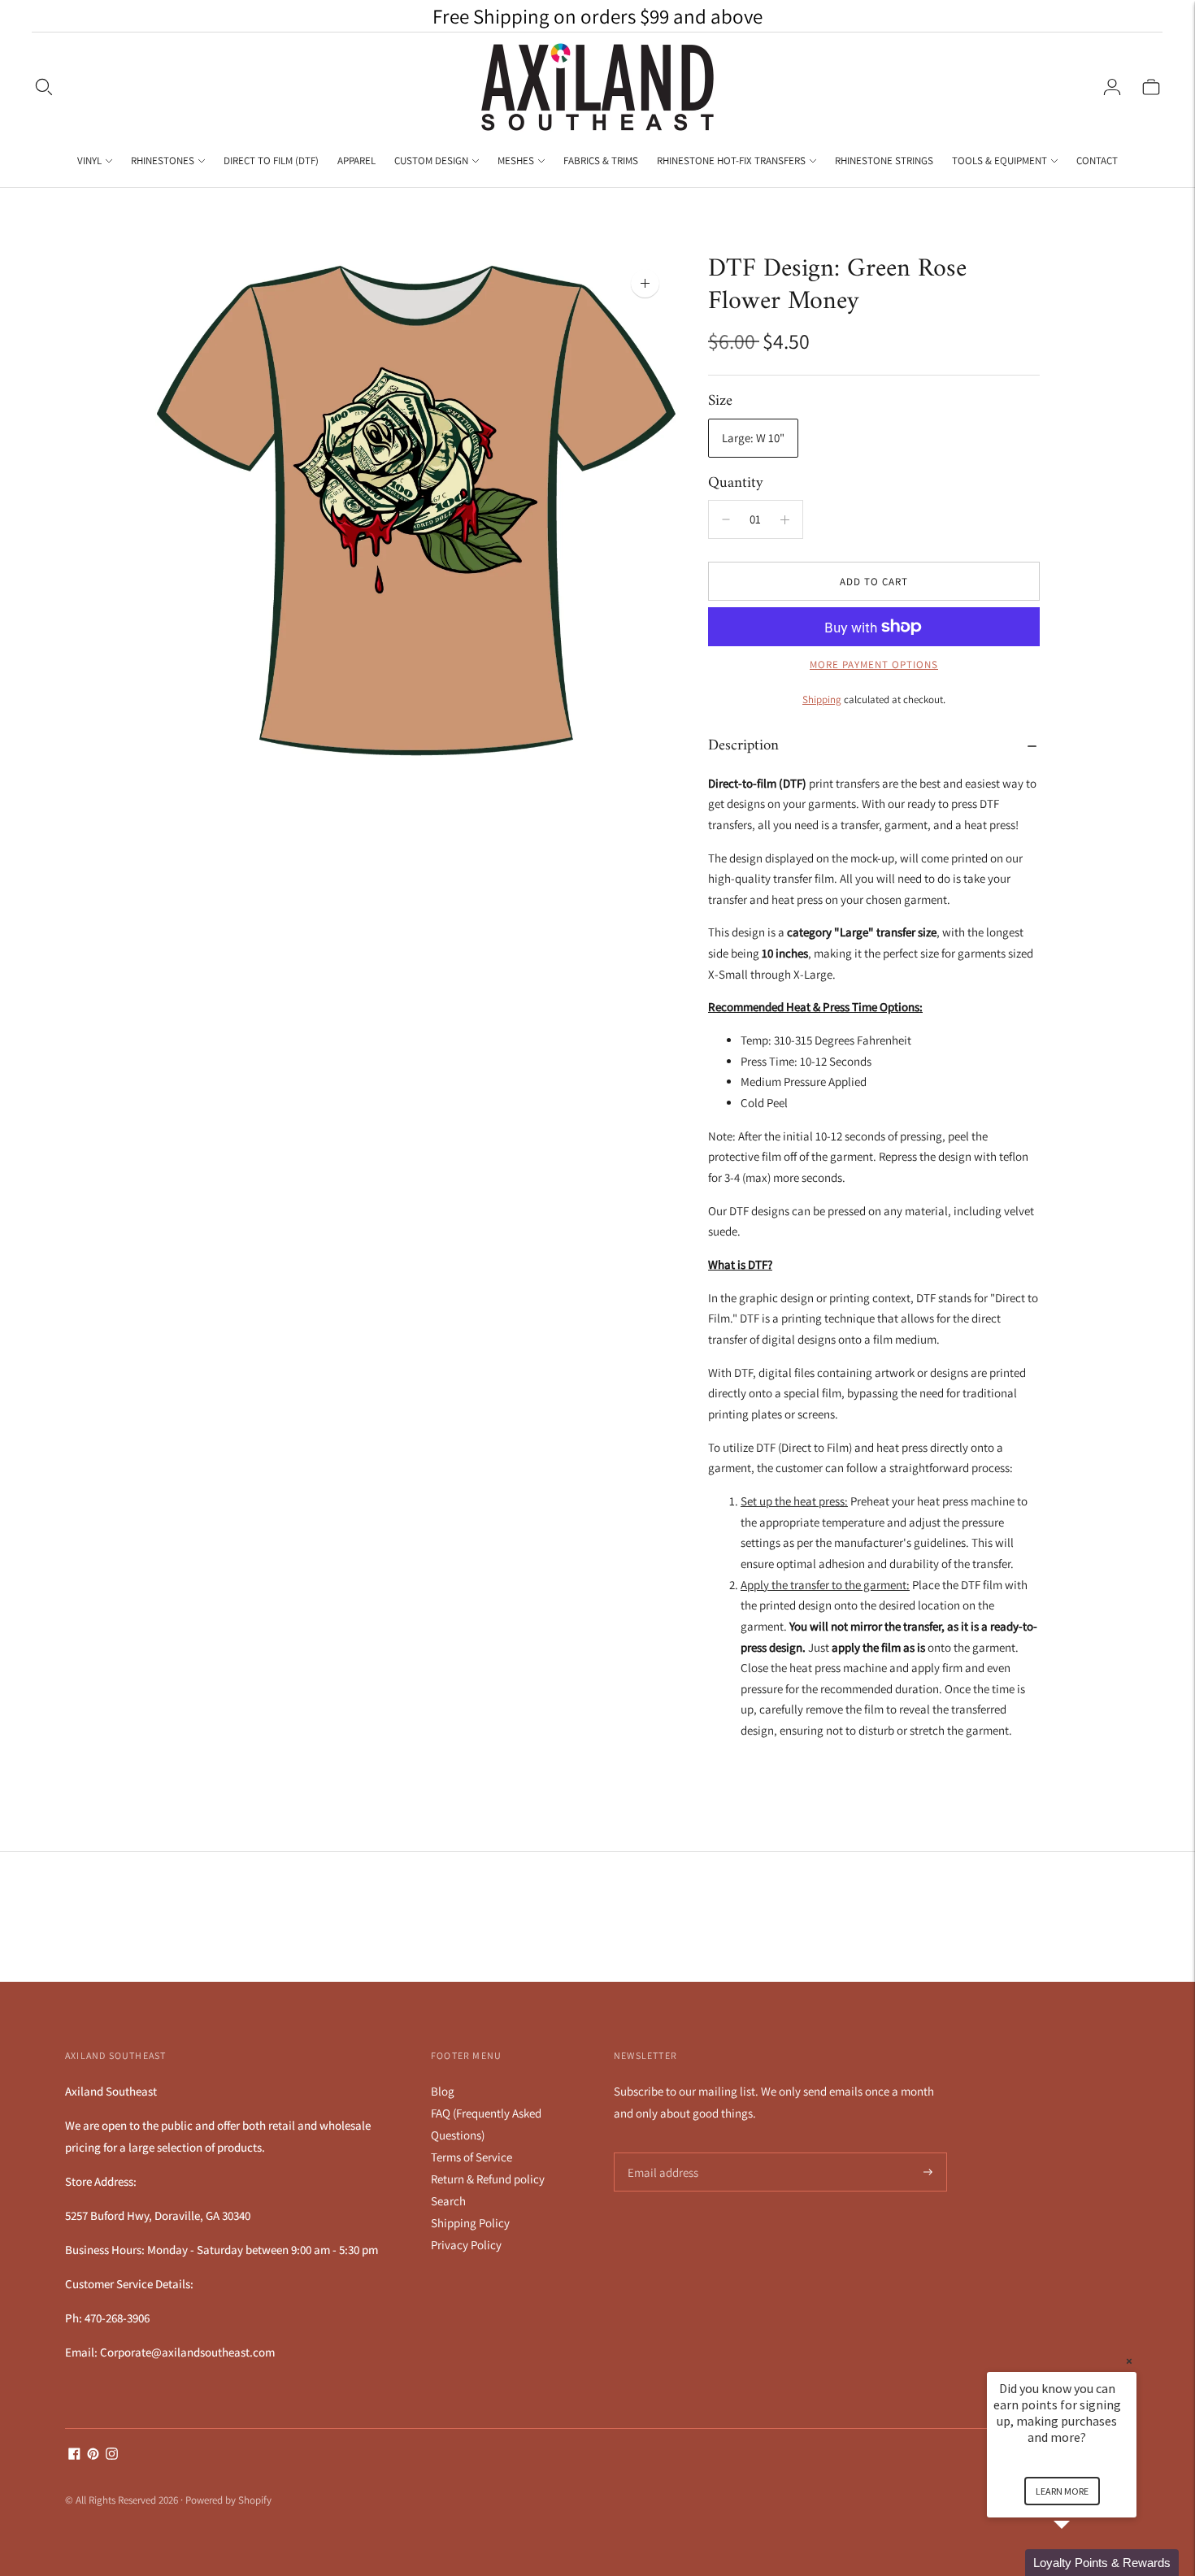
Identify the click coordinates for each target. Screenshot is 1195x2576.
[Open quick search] (44, 87)
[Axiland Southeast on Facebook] (74, 2455)
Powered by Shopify (228, 2500)
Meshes (516, 161)
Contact (1097, 161)
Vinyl (89, 161)
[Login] (1112, 87)
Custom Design (431, 161)
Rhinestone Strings (884, 161)
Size (720, 402)
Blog (443, 2091)
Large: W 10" (753, 438)
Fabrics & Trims (601, 161)
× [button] (1129, 2361)
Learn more (1062, 2491)
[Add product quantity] (726, 519)
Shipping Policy (470, 2223)
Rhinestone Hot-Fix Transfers (731, 161)
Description (743, 746)
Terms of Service (471, 2157)
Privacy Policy (466, 2245)
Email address (661, 2153)
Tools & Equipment (999, 161)
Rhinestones (163, 161)
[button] (1081, 2563)
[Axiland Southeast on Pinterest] (93, 2455)
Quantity (736, 483)
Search (448, 2201)
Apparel (356, 161)
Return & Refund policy (488, 2179)
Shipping (822, 699)
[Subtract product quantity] (785, 519)
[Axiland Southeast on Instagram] (112, 2455)
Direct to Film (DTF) (271, 161)
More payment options (874, 665)
